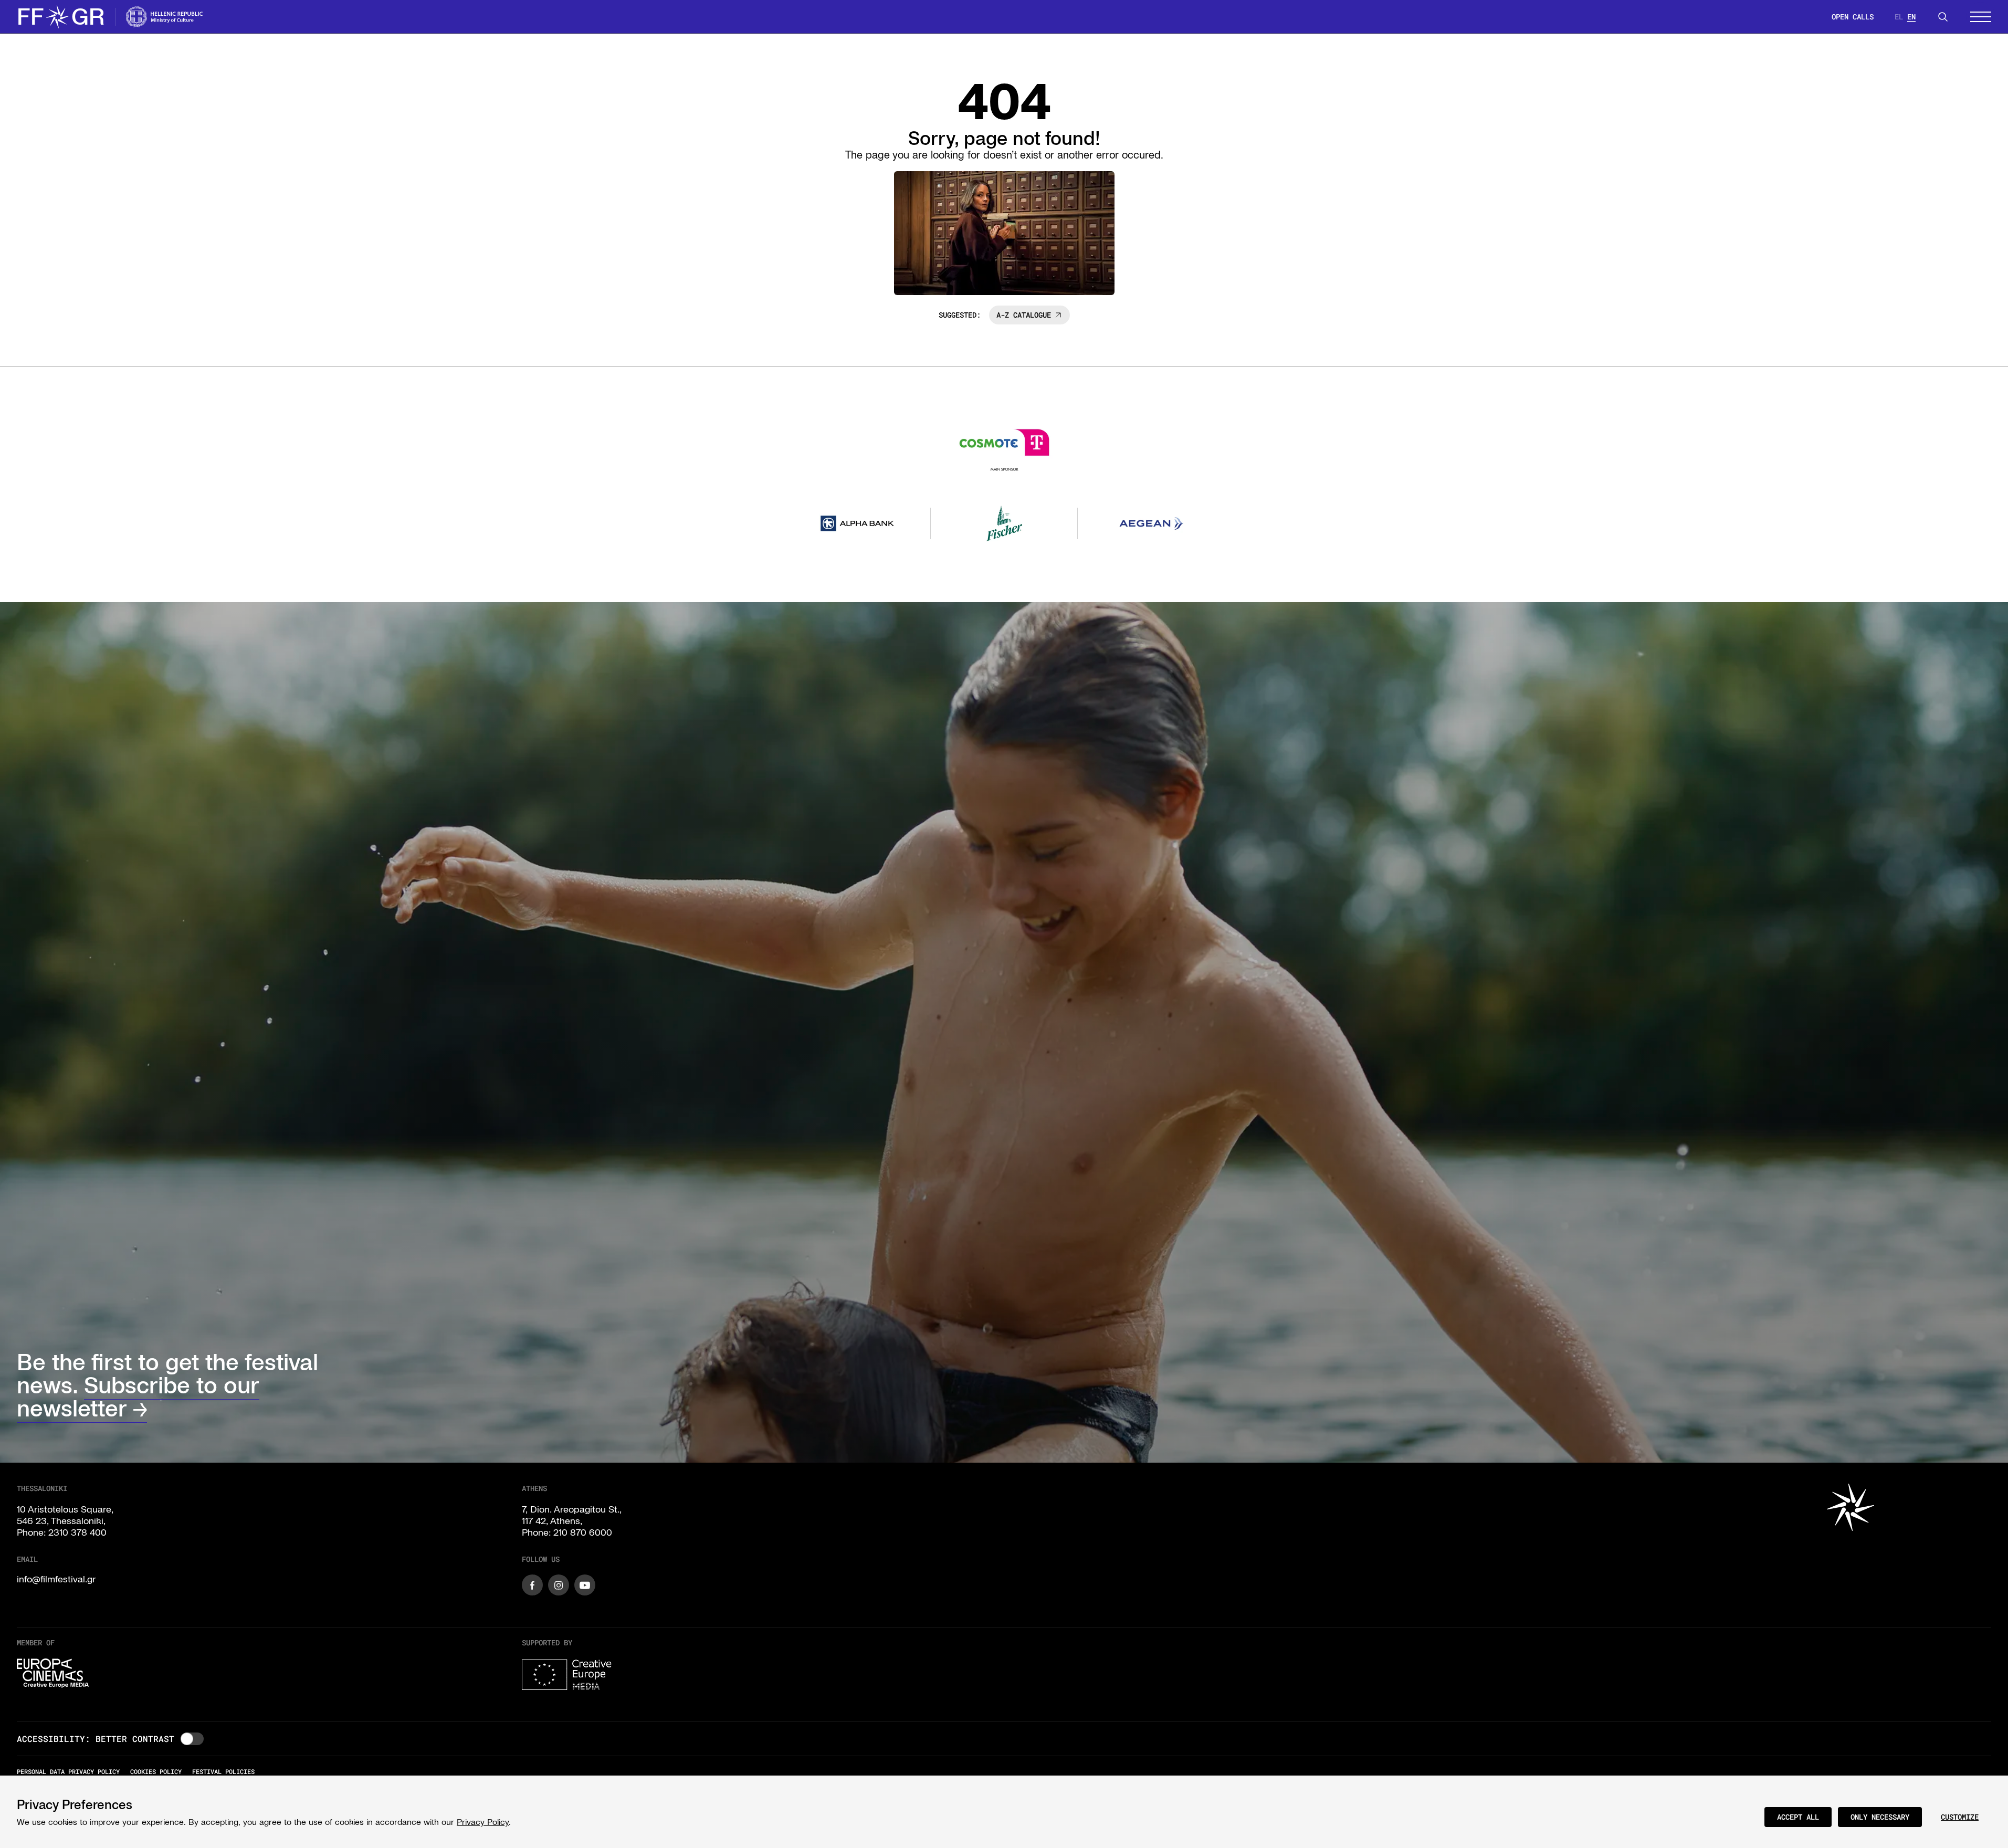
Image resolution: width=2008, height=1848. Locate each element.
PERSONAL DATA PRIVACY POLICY (68, 1771)
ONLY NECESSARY (1880, 1817)
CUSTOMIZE (1960, 1817)
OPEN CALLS (1853, 17)
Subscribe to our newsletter (138, 1397)
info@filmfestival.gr (56, 1579)
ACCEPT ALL (1798, 1817)
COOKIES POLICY (156, 1771)
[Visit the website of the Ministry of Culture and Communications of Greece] (165, 17)
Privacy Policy (483, 1822)
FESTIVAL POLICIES (223, 1771)
